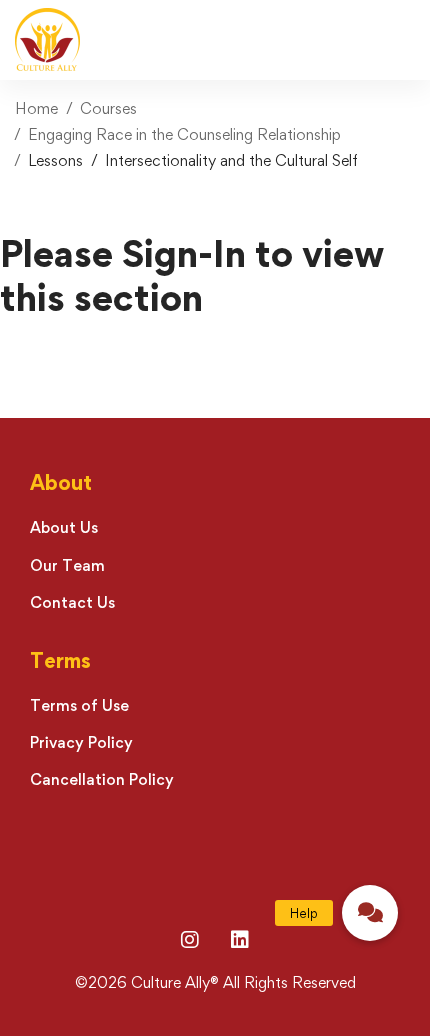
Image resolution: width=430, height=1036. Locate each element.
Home (36, 108)
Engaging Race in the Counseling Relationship (184, 134)
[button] (370, 913)
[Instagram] (190, 940)
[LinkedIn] (240, 940)
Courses (108, 108)
